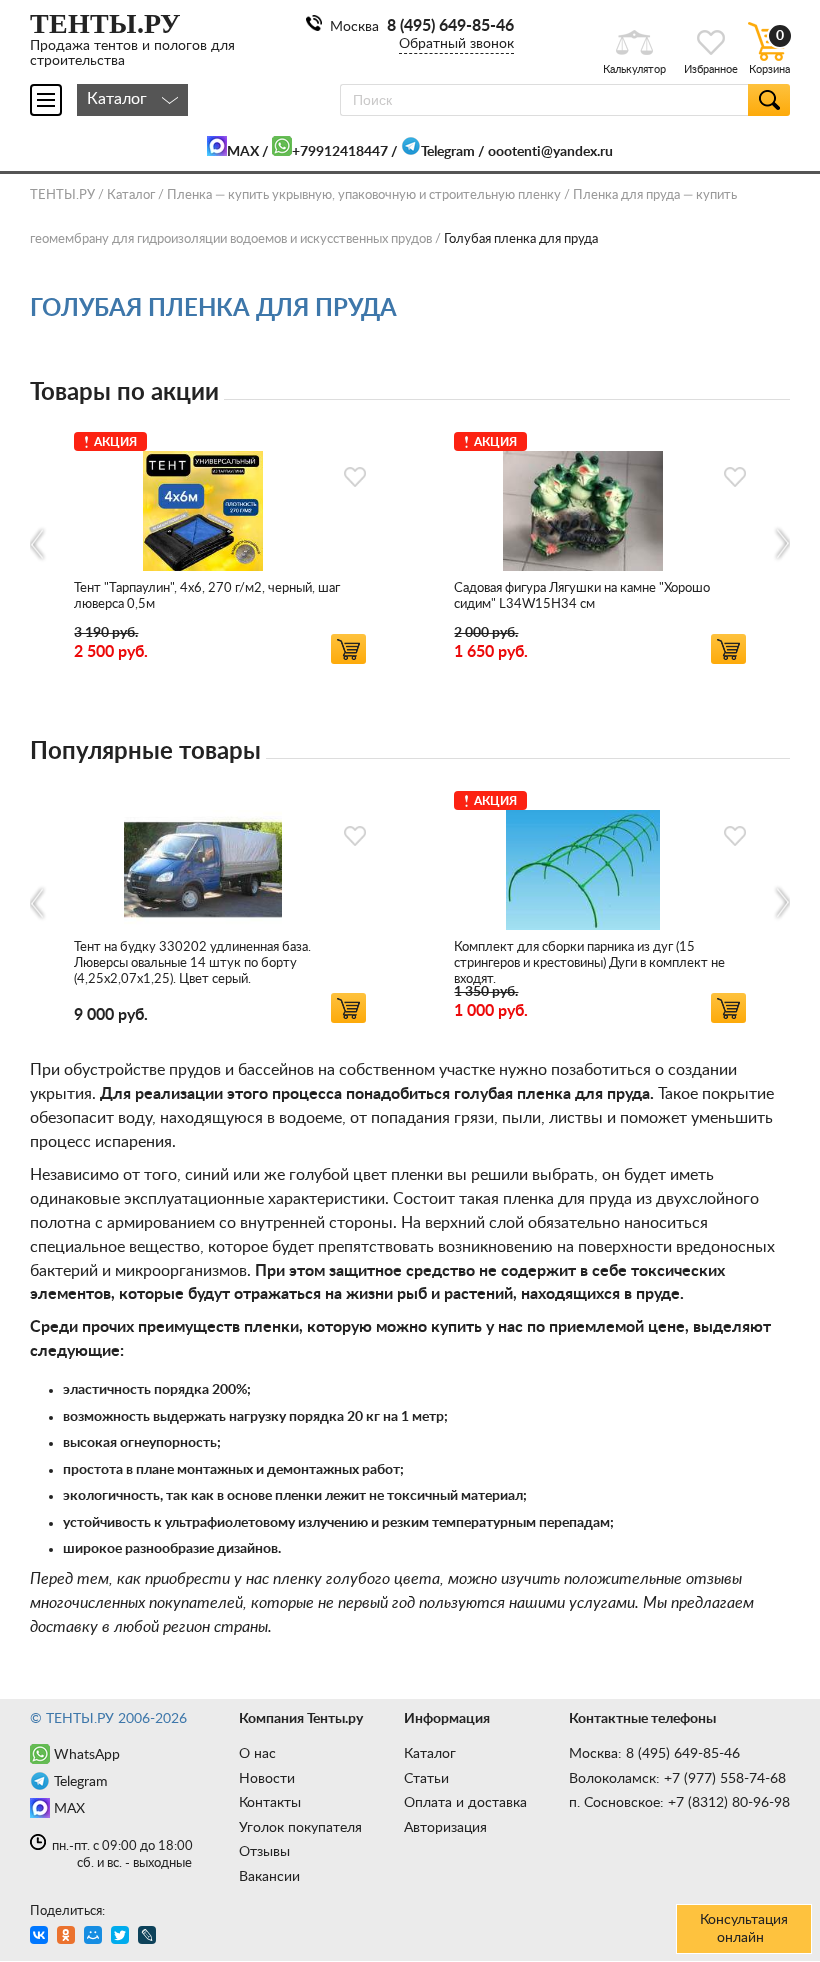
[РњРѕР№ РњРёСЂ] (95, 1937)
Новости (267, 1779)
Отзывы (264, 1852)
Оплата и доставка (465, 1803)
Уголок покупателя (300, 1828)
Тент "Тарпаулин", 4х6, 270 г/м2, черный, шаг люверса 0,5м (207, 596)
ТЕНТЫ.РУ (62, 195)
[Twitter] (122, 1937)
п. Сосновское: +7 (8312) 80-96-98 (679, 1803)
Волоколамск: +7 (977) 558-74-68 (677, 1779)
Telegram (448, 152)
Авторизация (445, 1828)
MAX (243, 152)
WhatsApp (87, 1755)
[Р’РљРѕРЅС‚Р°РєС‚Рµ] (41, 1937)
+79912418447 (340, 152)
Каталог (430, 1754)
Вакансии (269, 1877)
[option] (220, 544)
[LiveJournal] (149, 1937)
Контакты (270, 1803)
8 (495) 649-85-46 (450, 26)
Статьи (426, 1779)
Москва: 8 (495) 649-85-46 (654, 1754)
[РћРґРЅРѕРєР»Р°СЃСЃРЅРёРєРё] (68, 1937)
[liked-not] (355, 477)
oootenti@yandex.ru (550, 152)
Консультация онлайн (744, 1929)
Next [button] (781, 543)
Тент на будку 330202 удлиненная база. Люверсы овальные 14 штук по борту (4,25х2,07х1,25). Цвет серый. (192, 963)
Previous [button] (38, 543)
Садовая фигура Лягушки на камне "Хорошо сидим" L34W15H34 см (582, 596)
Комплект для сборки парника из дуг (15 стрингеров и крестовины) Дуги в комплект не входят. (589, 963)
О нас (257, 1754)
